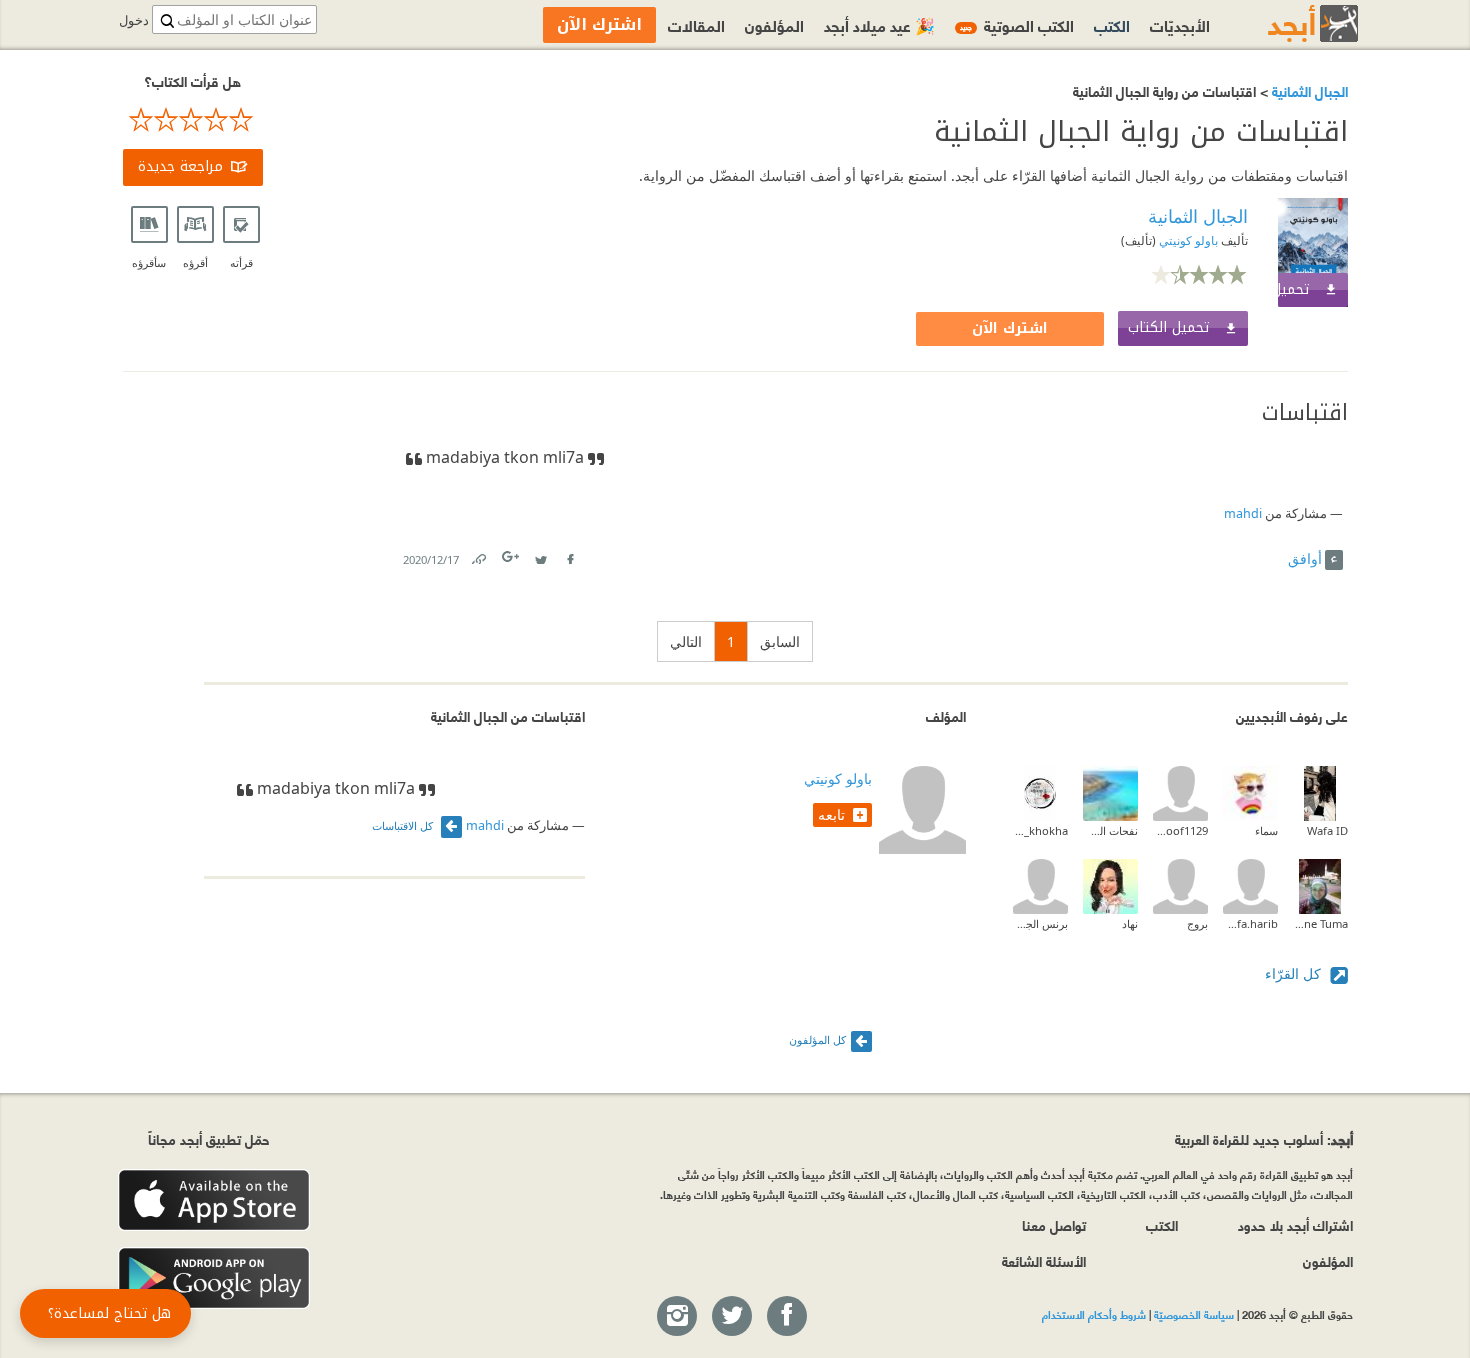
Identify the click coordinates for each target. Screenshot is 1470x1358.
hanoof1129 (1180, 830)
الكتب (1112, 24)
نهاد (1130, 923)
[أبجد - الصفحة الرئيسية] (1288, 23)
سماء (1266, 830)
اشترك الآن (1010, 328)
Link (478, 555)
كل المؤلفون (817, 1039)
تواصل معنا (1054, 1224)
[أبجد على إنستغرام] (676, 1317)
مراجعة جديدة (180, 166)
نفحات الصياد (1110, 830)
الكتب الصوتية (1017, 24)
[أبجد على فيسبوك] (786, 1317)
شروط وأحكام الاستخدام (1094, 1314)
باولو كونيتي (1187, 240)
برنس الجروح (1040, 923)
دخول (134, 20)
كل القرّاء (1295, 973)
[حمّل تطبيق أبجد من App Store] (214, 1200)
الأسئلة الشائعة (1044, 1260)
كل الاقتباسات (404, 825)
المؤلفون (774, 24)
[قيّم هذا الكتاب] (193, 120)
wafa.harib (1250, 923)
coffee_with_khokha (1040, 830)
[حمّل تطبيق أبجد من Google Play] (214, 1278)
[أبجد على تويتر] (731, 1317)
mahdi (1243, 513)
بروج (1197, 923)
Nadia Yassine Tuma (1320, 923)
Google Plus (512, 556)
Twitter (541, 555)
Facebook (570, 555)
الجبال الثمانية (1308, 90)
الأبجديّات (1180, 24)
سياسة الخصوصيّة (1194, 1314)
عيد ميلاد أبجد (879, 24)
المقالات (696, 24)
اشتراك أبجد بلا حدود (1295, 1224)
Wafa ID (1327, 830)
